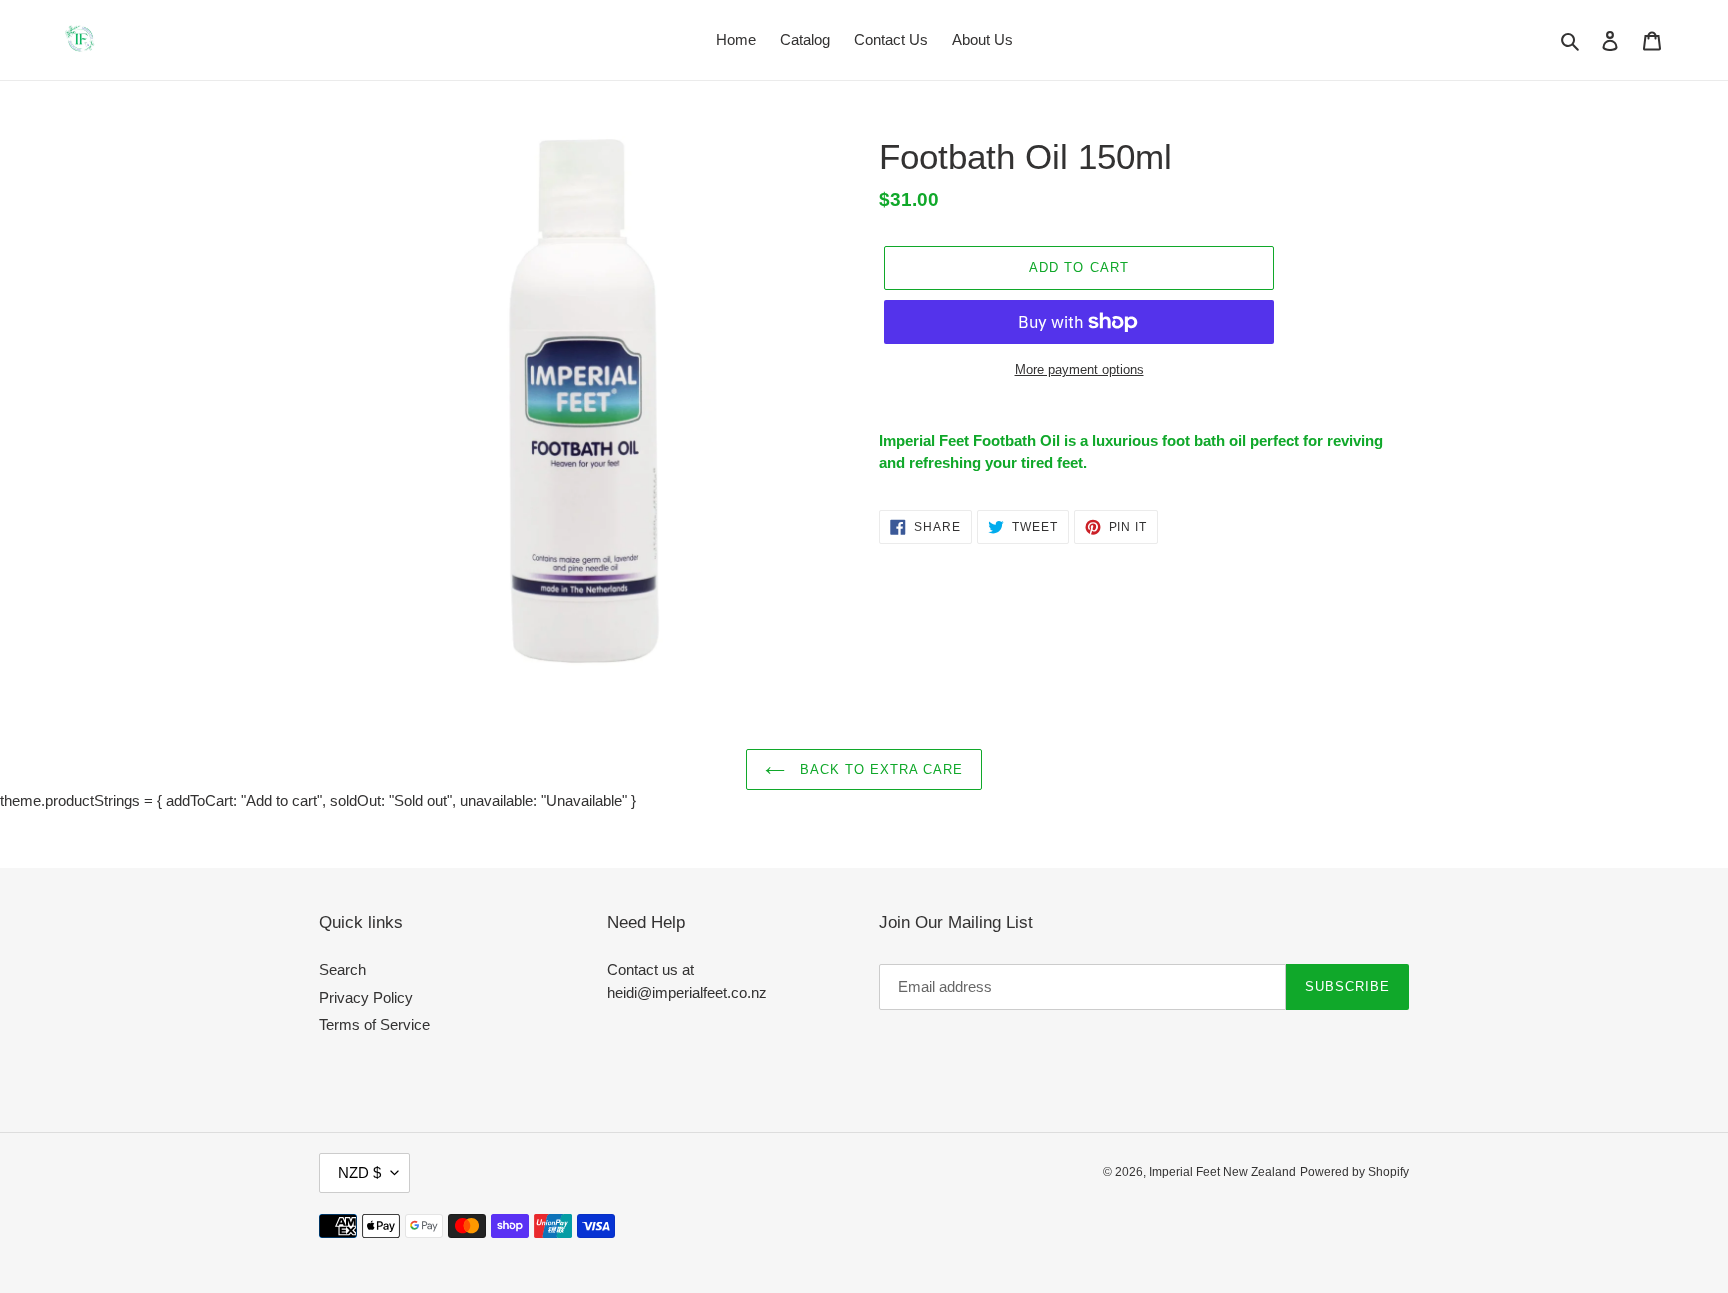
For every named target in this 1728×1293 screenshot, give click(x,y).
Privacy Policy (366, 997)
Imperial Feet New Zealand (1222, 1172)
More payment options (1079, 369)
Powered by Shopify (1354, 1172)
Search (342, 969)
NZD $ (359, 1172)
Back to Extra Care (879, 769)
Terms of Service (374, 1024)
